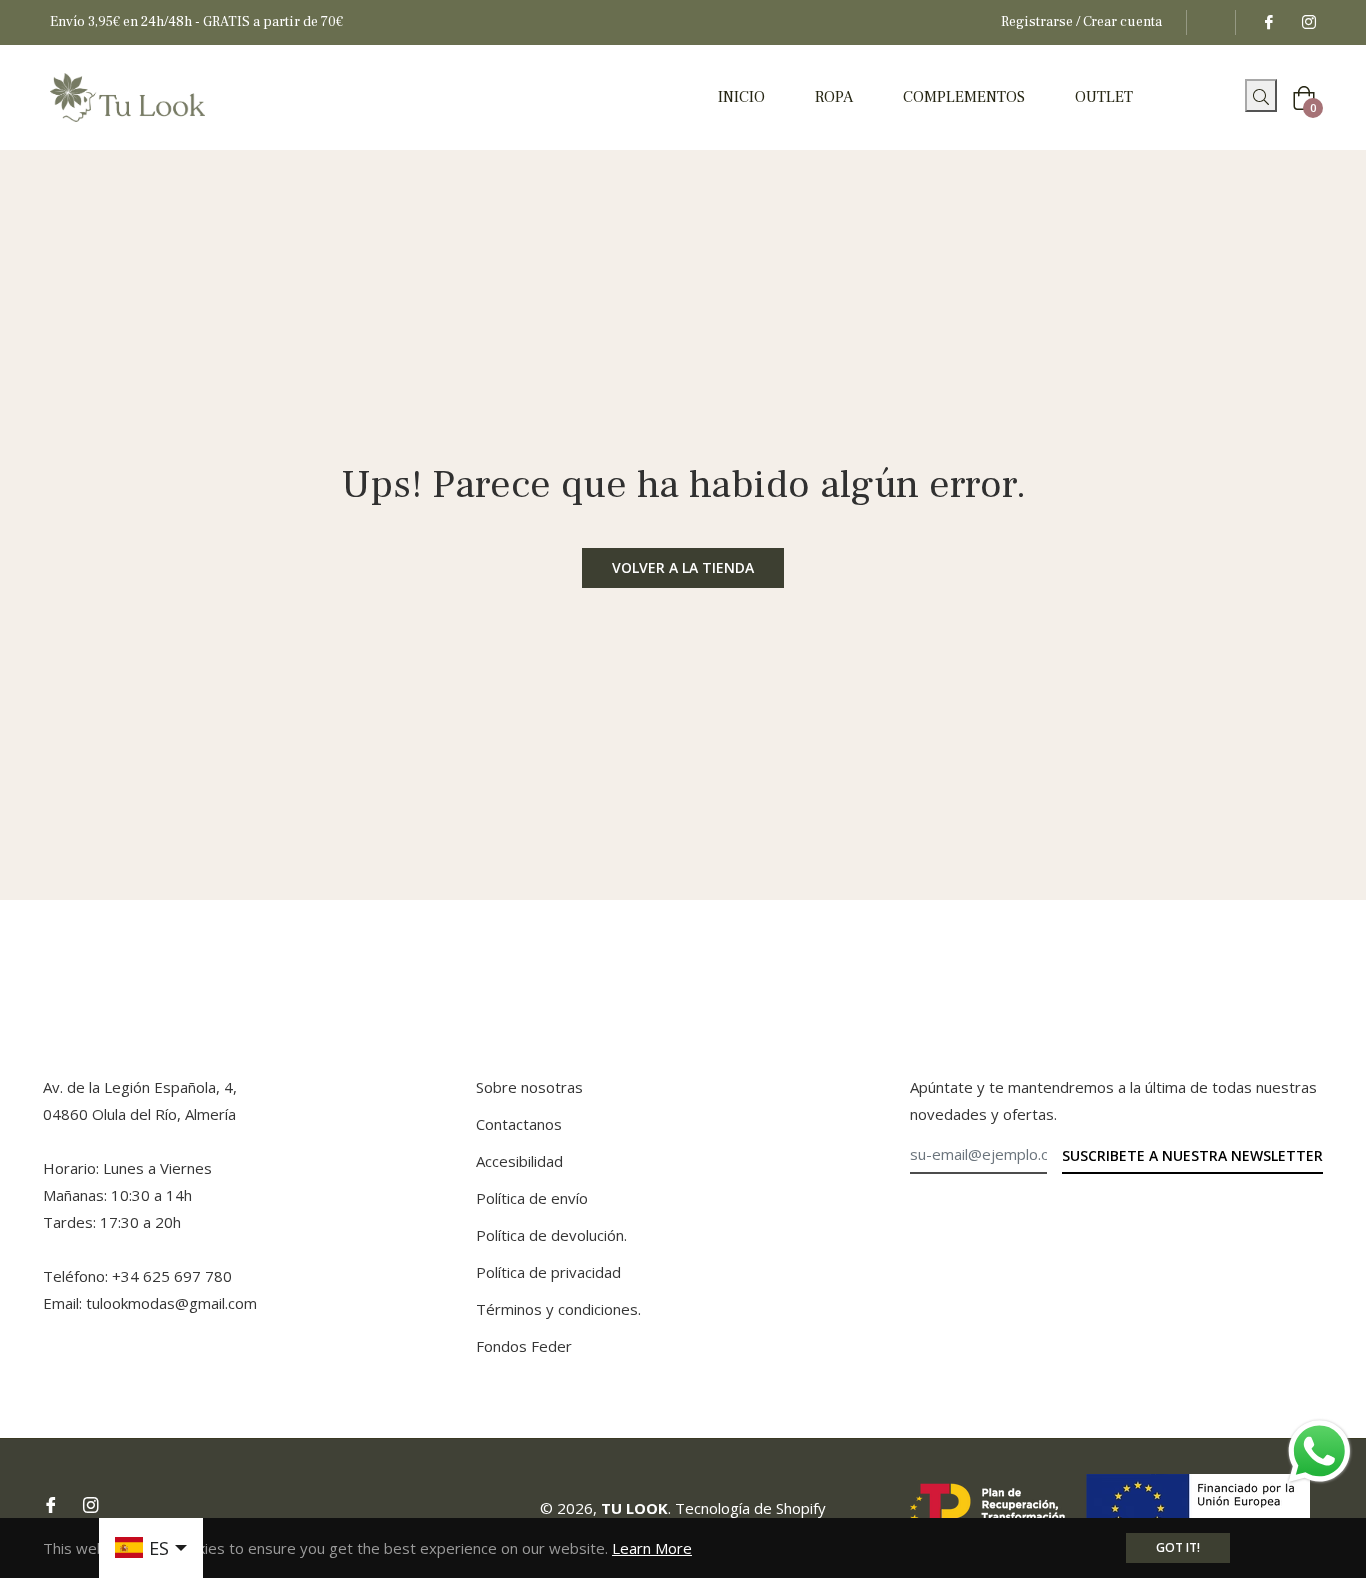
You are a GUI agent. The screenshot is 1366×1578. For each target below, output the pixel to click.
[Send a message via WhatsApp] (1319, 1451)
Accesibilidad (519, 1161)
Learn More (652, 1548)
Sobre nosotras (529, 1087)
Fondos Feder (524, 1346)
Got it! (1178, 1547)
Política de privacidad (548, 1272)
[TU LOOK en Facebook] (1268, 22)
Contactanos (519, 1124)
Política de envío (532, 1198)
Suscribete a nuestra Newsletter (1192, 1155)
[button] (1261, 95)
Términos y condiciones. (558, 1309)
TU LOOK (634, 1508)
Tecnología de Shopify (750, 1508)
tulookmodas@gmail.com (171, 1303)
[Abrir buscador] (1237, 101)
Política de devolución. (551, 1235)
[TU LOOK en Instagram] (1308, 22)
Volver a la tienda (683, 567)
